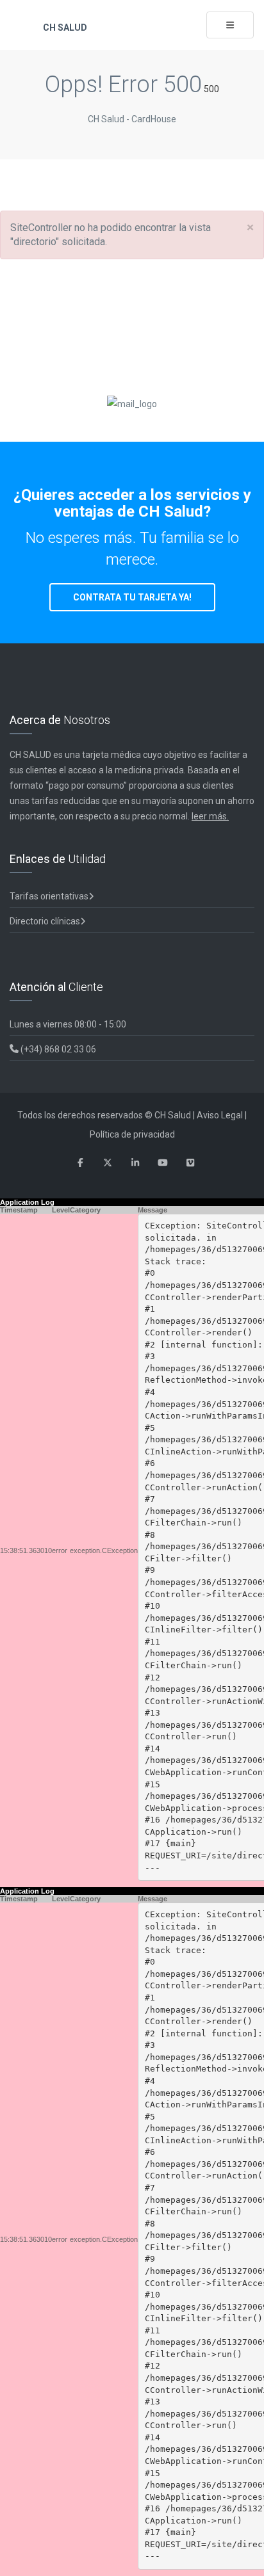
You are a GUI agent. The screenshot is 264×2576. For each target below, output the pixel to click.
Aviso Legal (220, 1115)
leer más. (210, 816)
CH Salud (64, 28)
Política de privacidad (132, 1134)
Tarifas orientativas (49, 896)
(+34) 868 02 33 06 (57, 1049)
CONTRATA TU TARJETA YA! (132, 597)
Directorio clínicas (45, 921)
